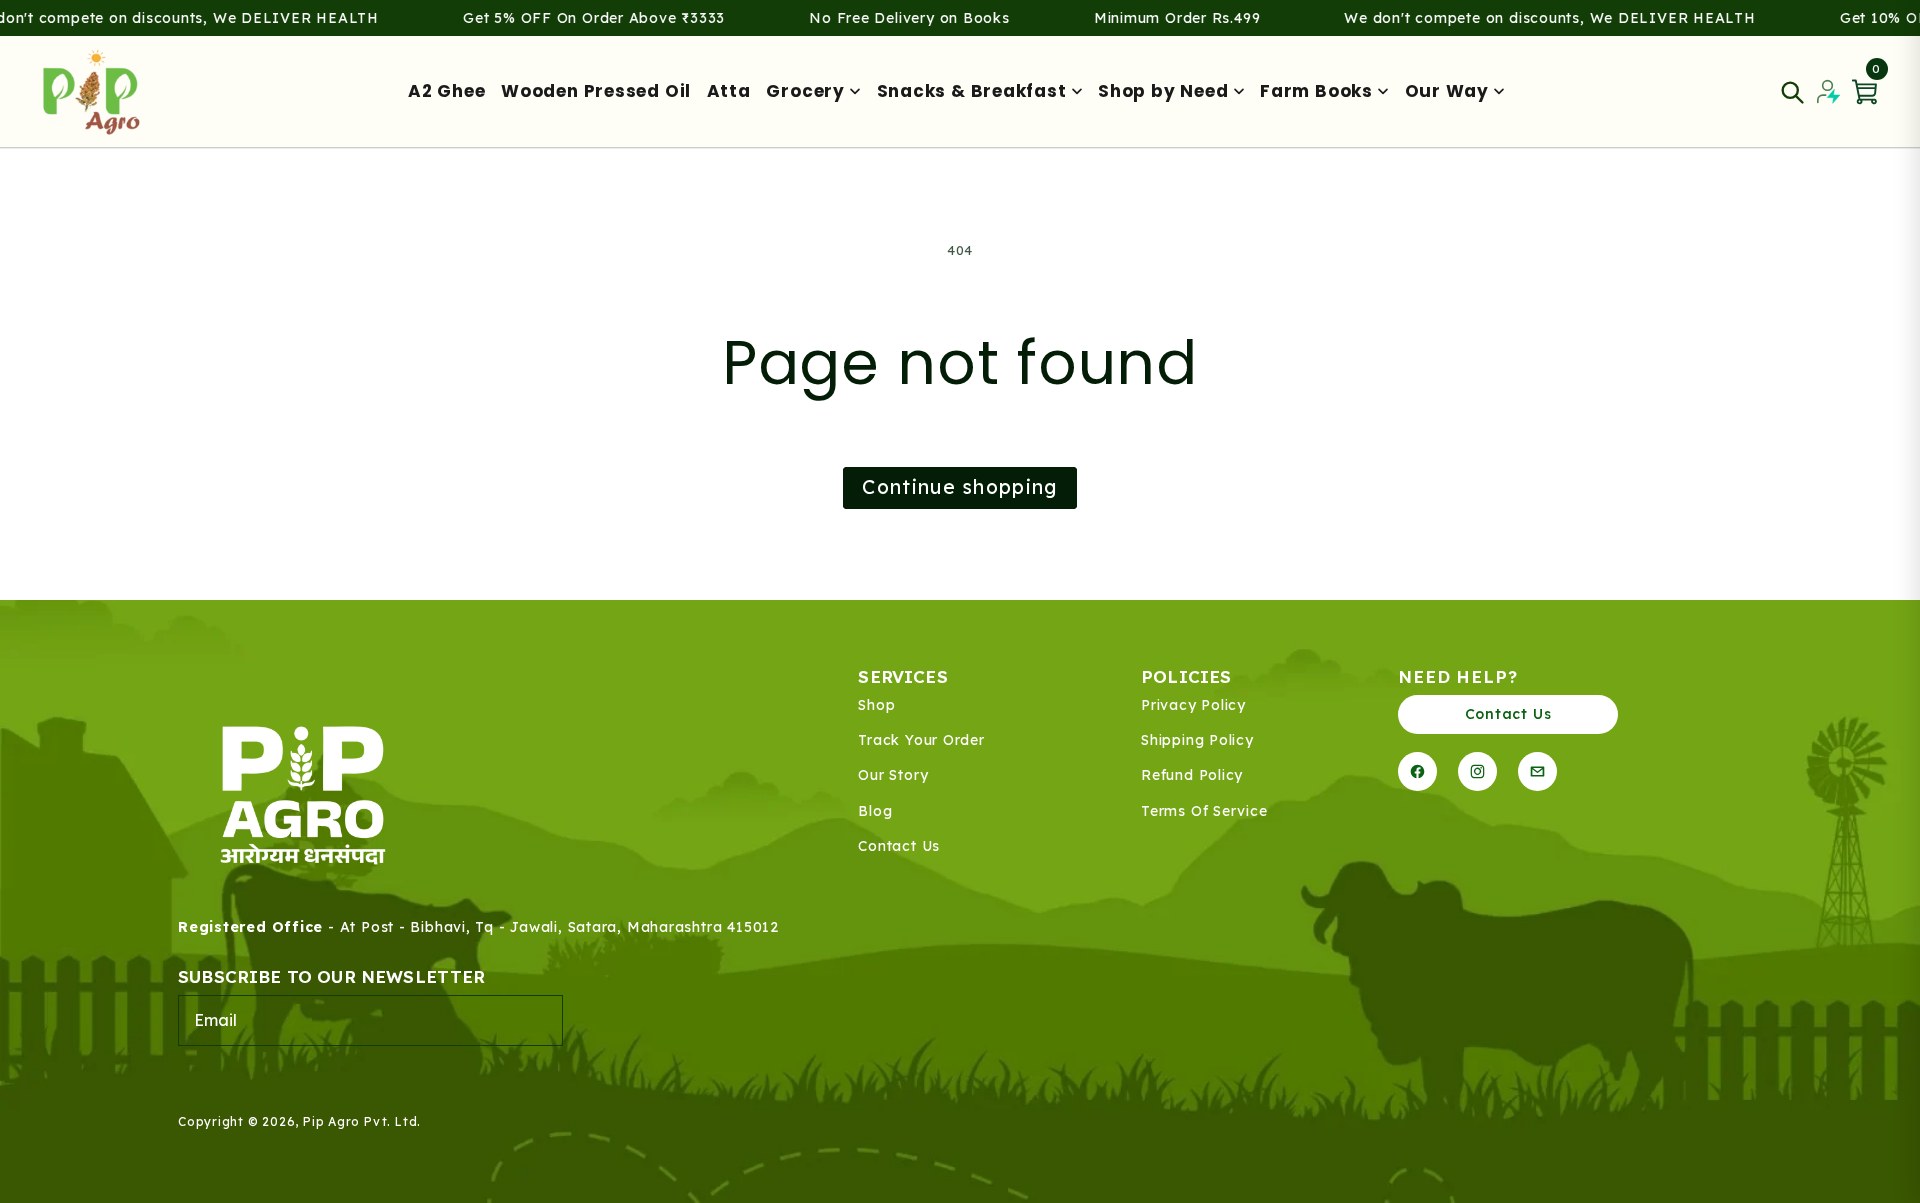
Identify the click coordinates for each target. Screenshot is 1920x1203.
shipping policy (1197, 740)
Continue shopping (959, 486)
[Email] (1537, 771)
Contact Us (1508, 714)
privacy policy (1193, 705)
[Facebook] (1417, 771)
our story (893, 775)
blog (875, 811)
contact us (899, 846)
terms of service (1204, 811)
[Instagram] (1477, 771)
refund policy (1192, 775)
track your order (921, 740)
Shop (876, 705)
